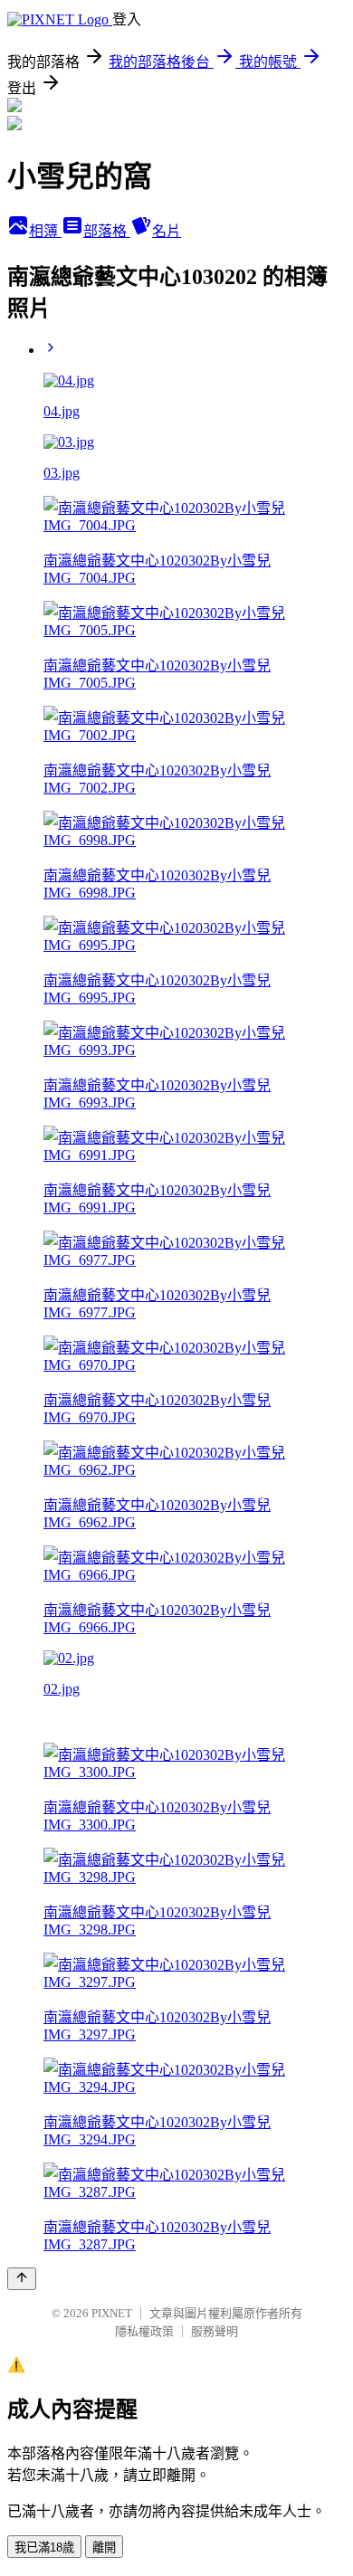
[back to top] (22, 2279)
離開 (104, 2547)
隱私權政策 (144, 2331)
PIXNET (112, 2313)
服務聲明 (215, 2331)
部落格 (107, 231)
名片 (167, 231)
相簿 (45, 231)
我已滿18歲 (44, 2547)
